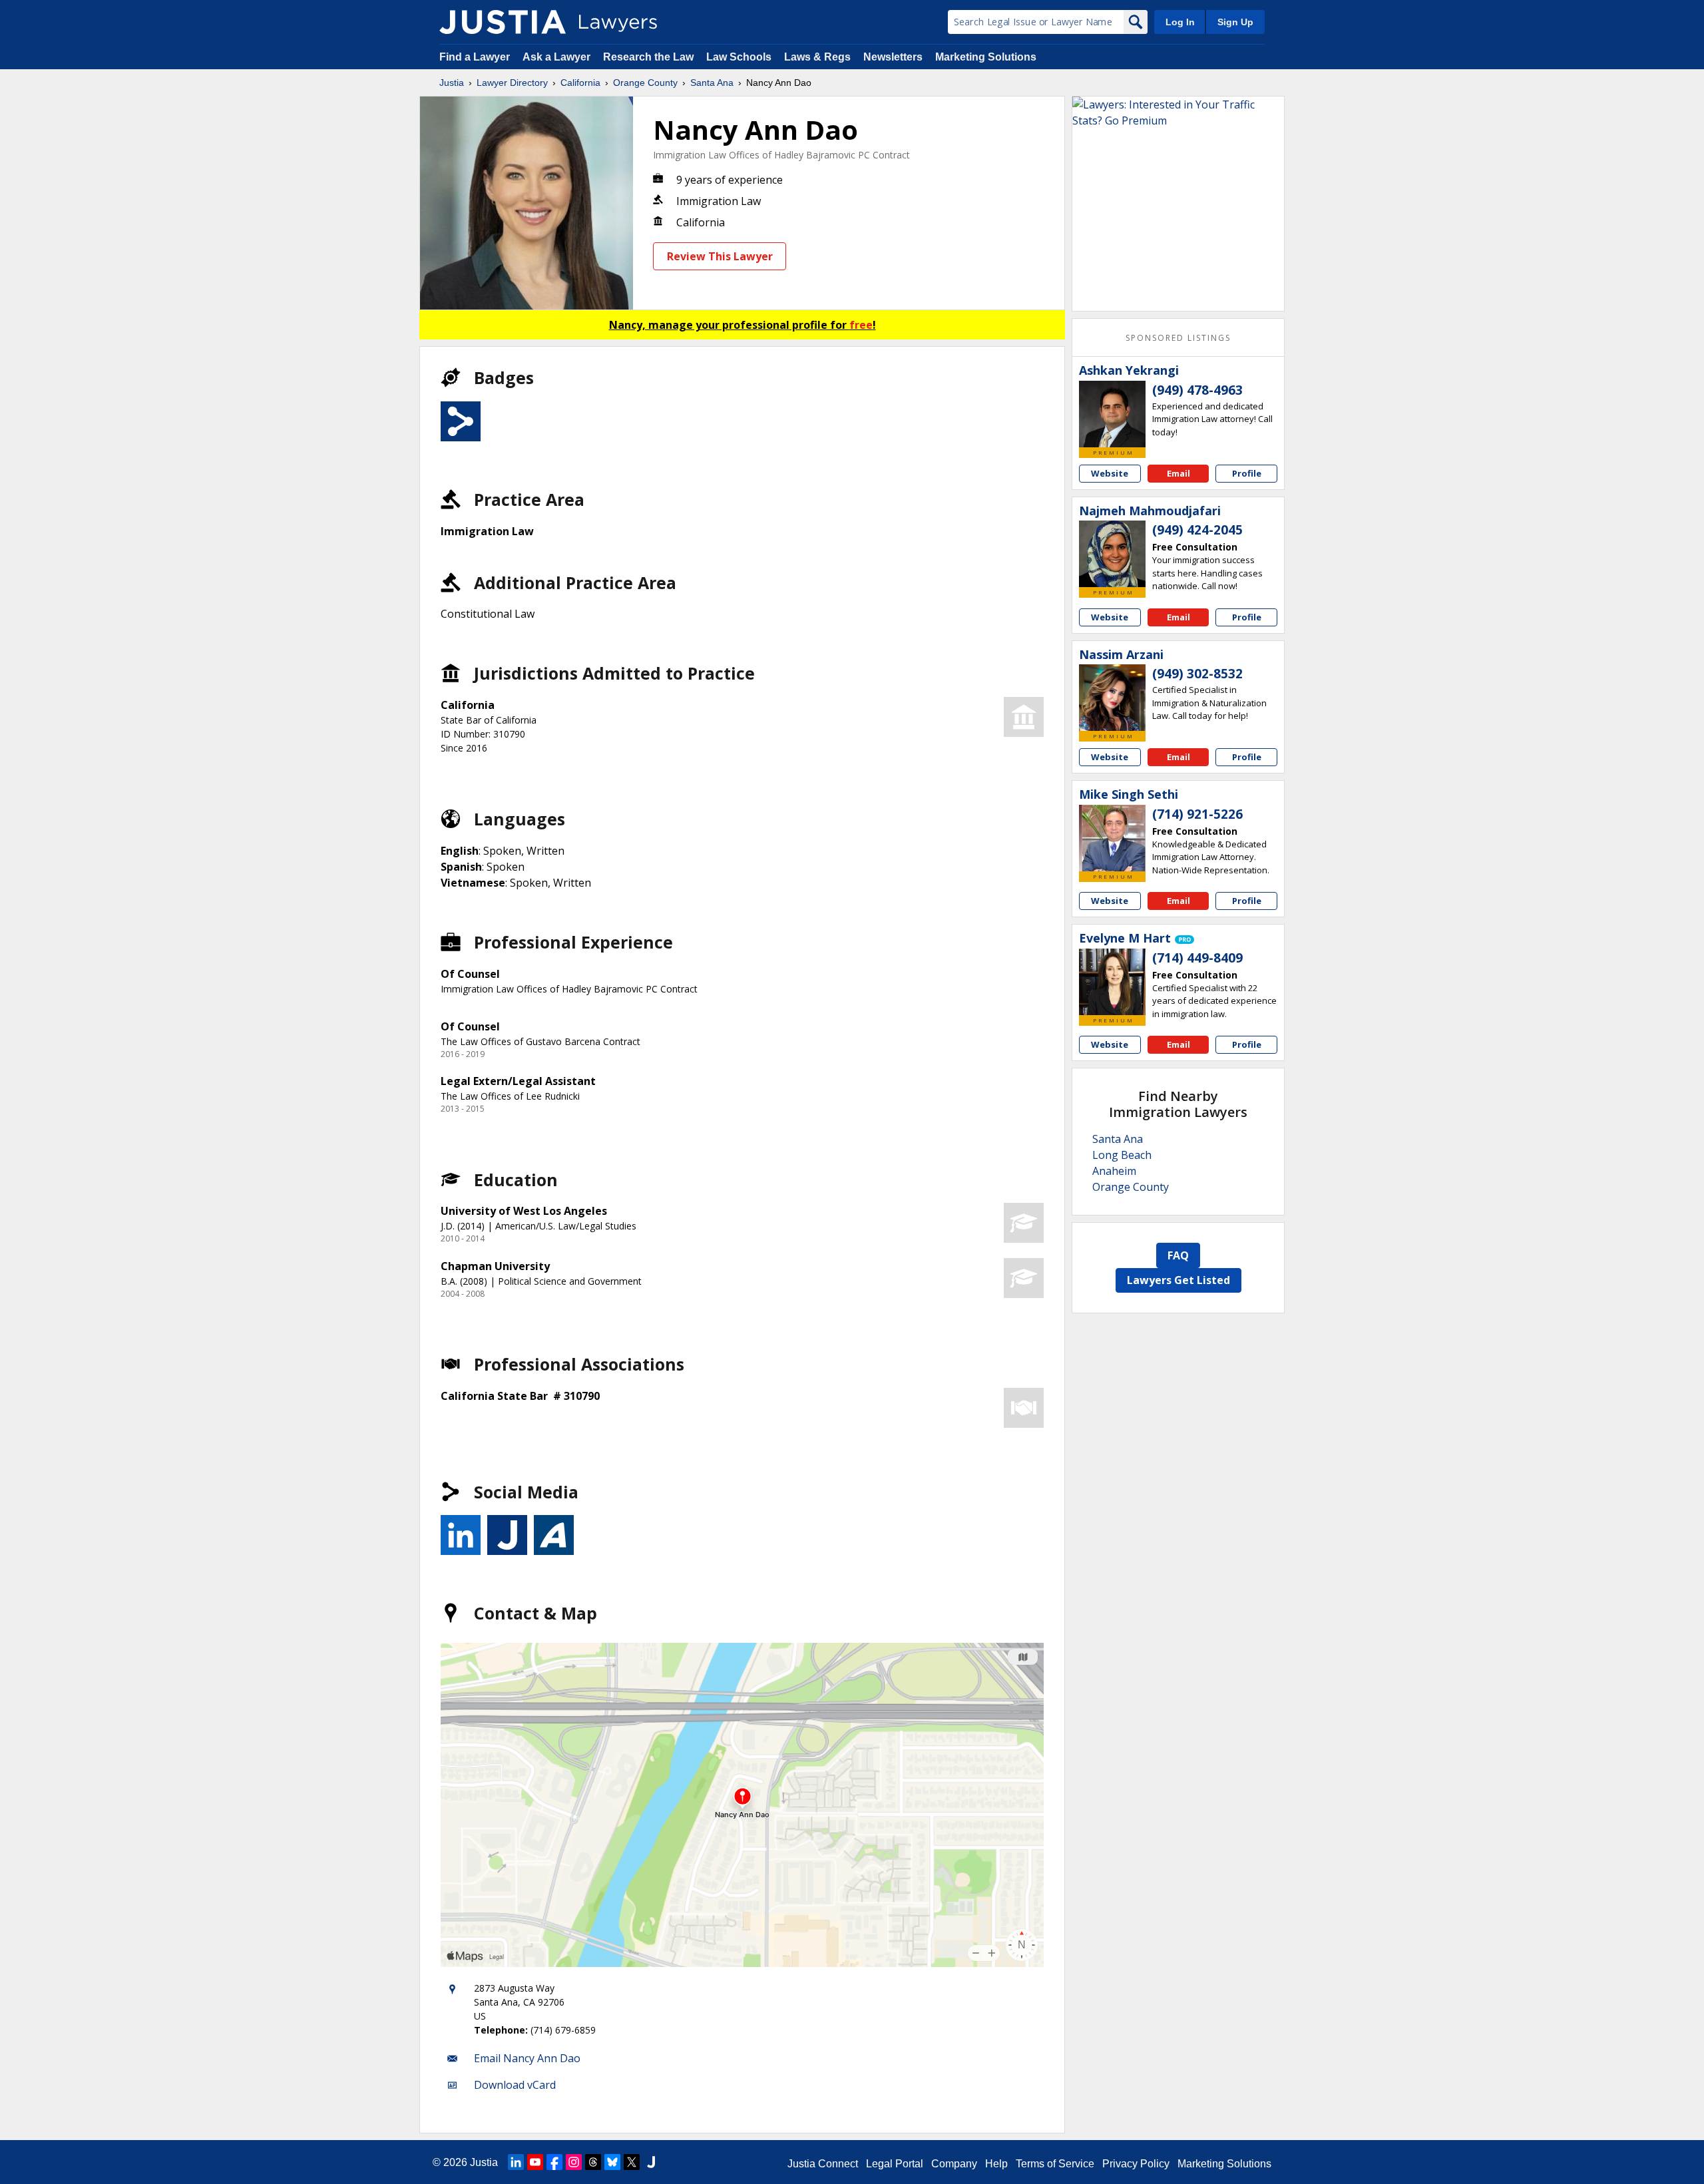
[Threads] (593, 2162)
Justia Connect (823, 2164)
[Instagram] (574, 2162)
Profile (1247, 473)
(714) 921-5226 (1197, 814)
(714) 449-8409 (1197, 958)
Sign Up (1235, 22)
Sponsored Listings (1178, 338)
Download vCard (515, 2085)
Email (1178, 473)
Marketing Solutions (986, 57)
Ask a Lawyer (558, 57)
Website (1110, 473)
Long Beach (1122, 1155)
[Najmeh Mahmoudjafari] (1112, 554)
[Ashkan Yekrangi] (1112, 414)
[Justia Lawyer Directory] (503, 22)
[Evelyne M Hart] (1112, 982)
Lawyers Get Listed (1178, 1280)
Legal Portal (895, 2164)
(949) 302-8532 (1197, 674)
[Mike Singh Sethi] (1112, 838)
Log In (1180, 22)
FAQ (1178, 1255)
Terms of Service (1055, 2164)
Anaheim (1114, 1171)
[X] (632, 2162)
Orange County (645, 83)
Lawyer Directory (512, 83)
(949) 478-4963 (1197, 390)
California (580, 83)
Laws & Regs (817, 57)
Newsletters (893, 57)
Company (954, 2164)
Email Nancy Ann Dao (527, 2058)
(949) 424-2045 (1197, 530)
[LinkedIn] (516, 2162)
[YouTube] (535, 2162)
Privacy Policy (1136, 2164)
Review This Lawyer (720, 256)
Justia (452, 83)
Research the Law (648, 57)
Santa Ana (712, 83)
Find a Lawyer (475, 57)
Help (996, 2164)
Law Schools (739, 57)
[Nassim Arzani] (1112, 698)
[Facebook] (554, 2162)
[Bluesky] (612, 2162)
